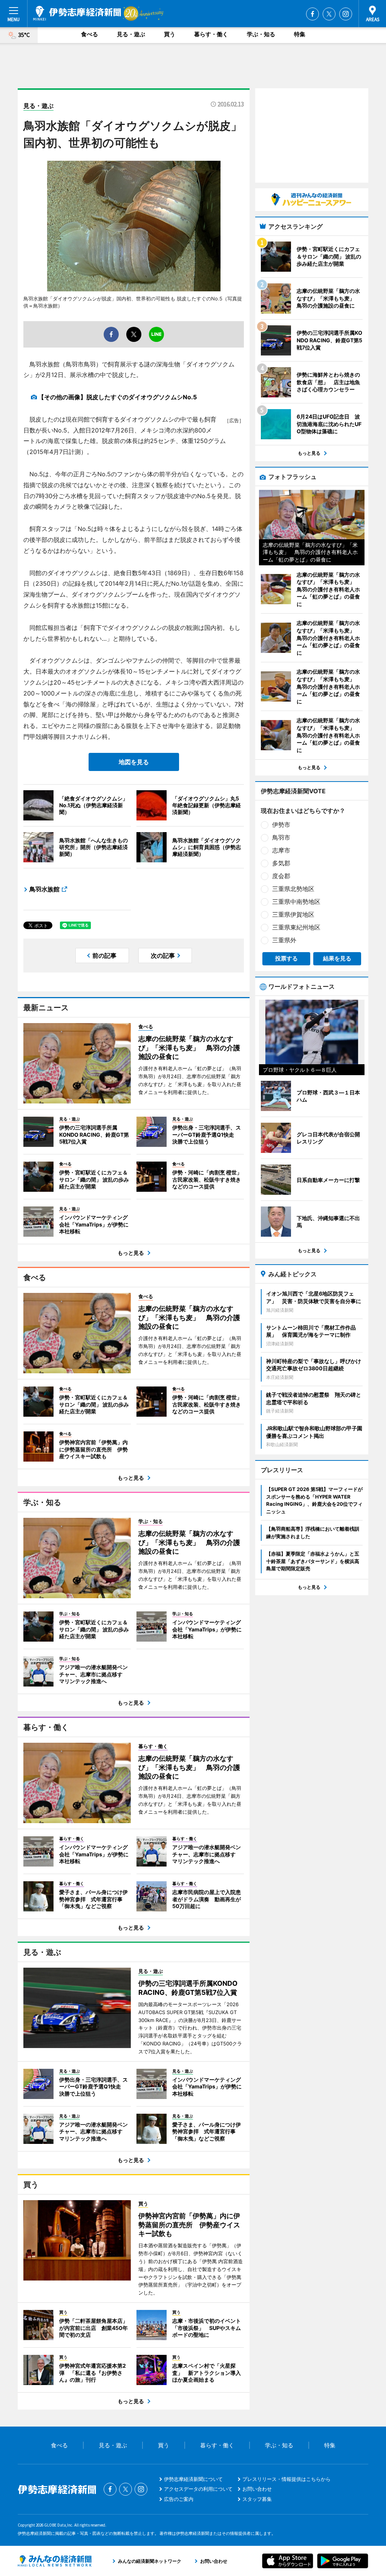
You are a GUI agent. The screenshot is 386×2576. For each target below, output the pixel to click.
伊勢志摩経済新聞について (193, 2479)
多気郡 (281, 863)
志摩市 (281, 850)
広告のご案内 (179, 2499)
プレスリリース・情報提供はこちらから (286, 2479)
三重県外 (284, 940)
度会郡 (281, 876)
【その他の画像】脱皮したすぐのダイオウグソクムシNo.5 (117, 397)
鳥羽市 (281, 837)
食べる (90, 34)
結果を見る (337, 958)
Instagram (346, 14)
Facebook (312, 14)
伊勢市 (281, 825)
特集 (300, 34)
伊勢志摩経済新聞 (77, 13)
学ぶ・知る (261, 34)
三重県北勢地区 (293, 889)
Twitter (329, 14)
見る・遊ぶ (131, 34)
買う (170, 34)
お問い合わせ (257, 2489)
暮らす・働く (211, 34)
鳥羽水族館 (44, 889)
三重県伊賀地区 (293, 914)
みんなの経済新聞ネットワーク (55, 2561)
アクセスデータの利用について (198, 2489)
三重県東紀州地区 (296, 927)
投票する (286, 958)
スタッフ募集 (257, 2499)
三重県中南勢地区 (296, 902)
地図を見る (134, 762)
